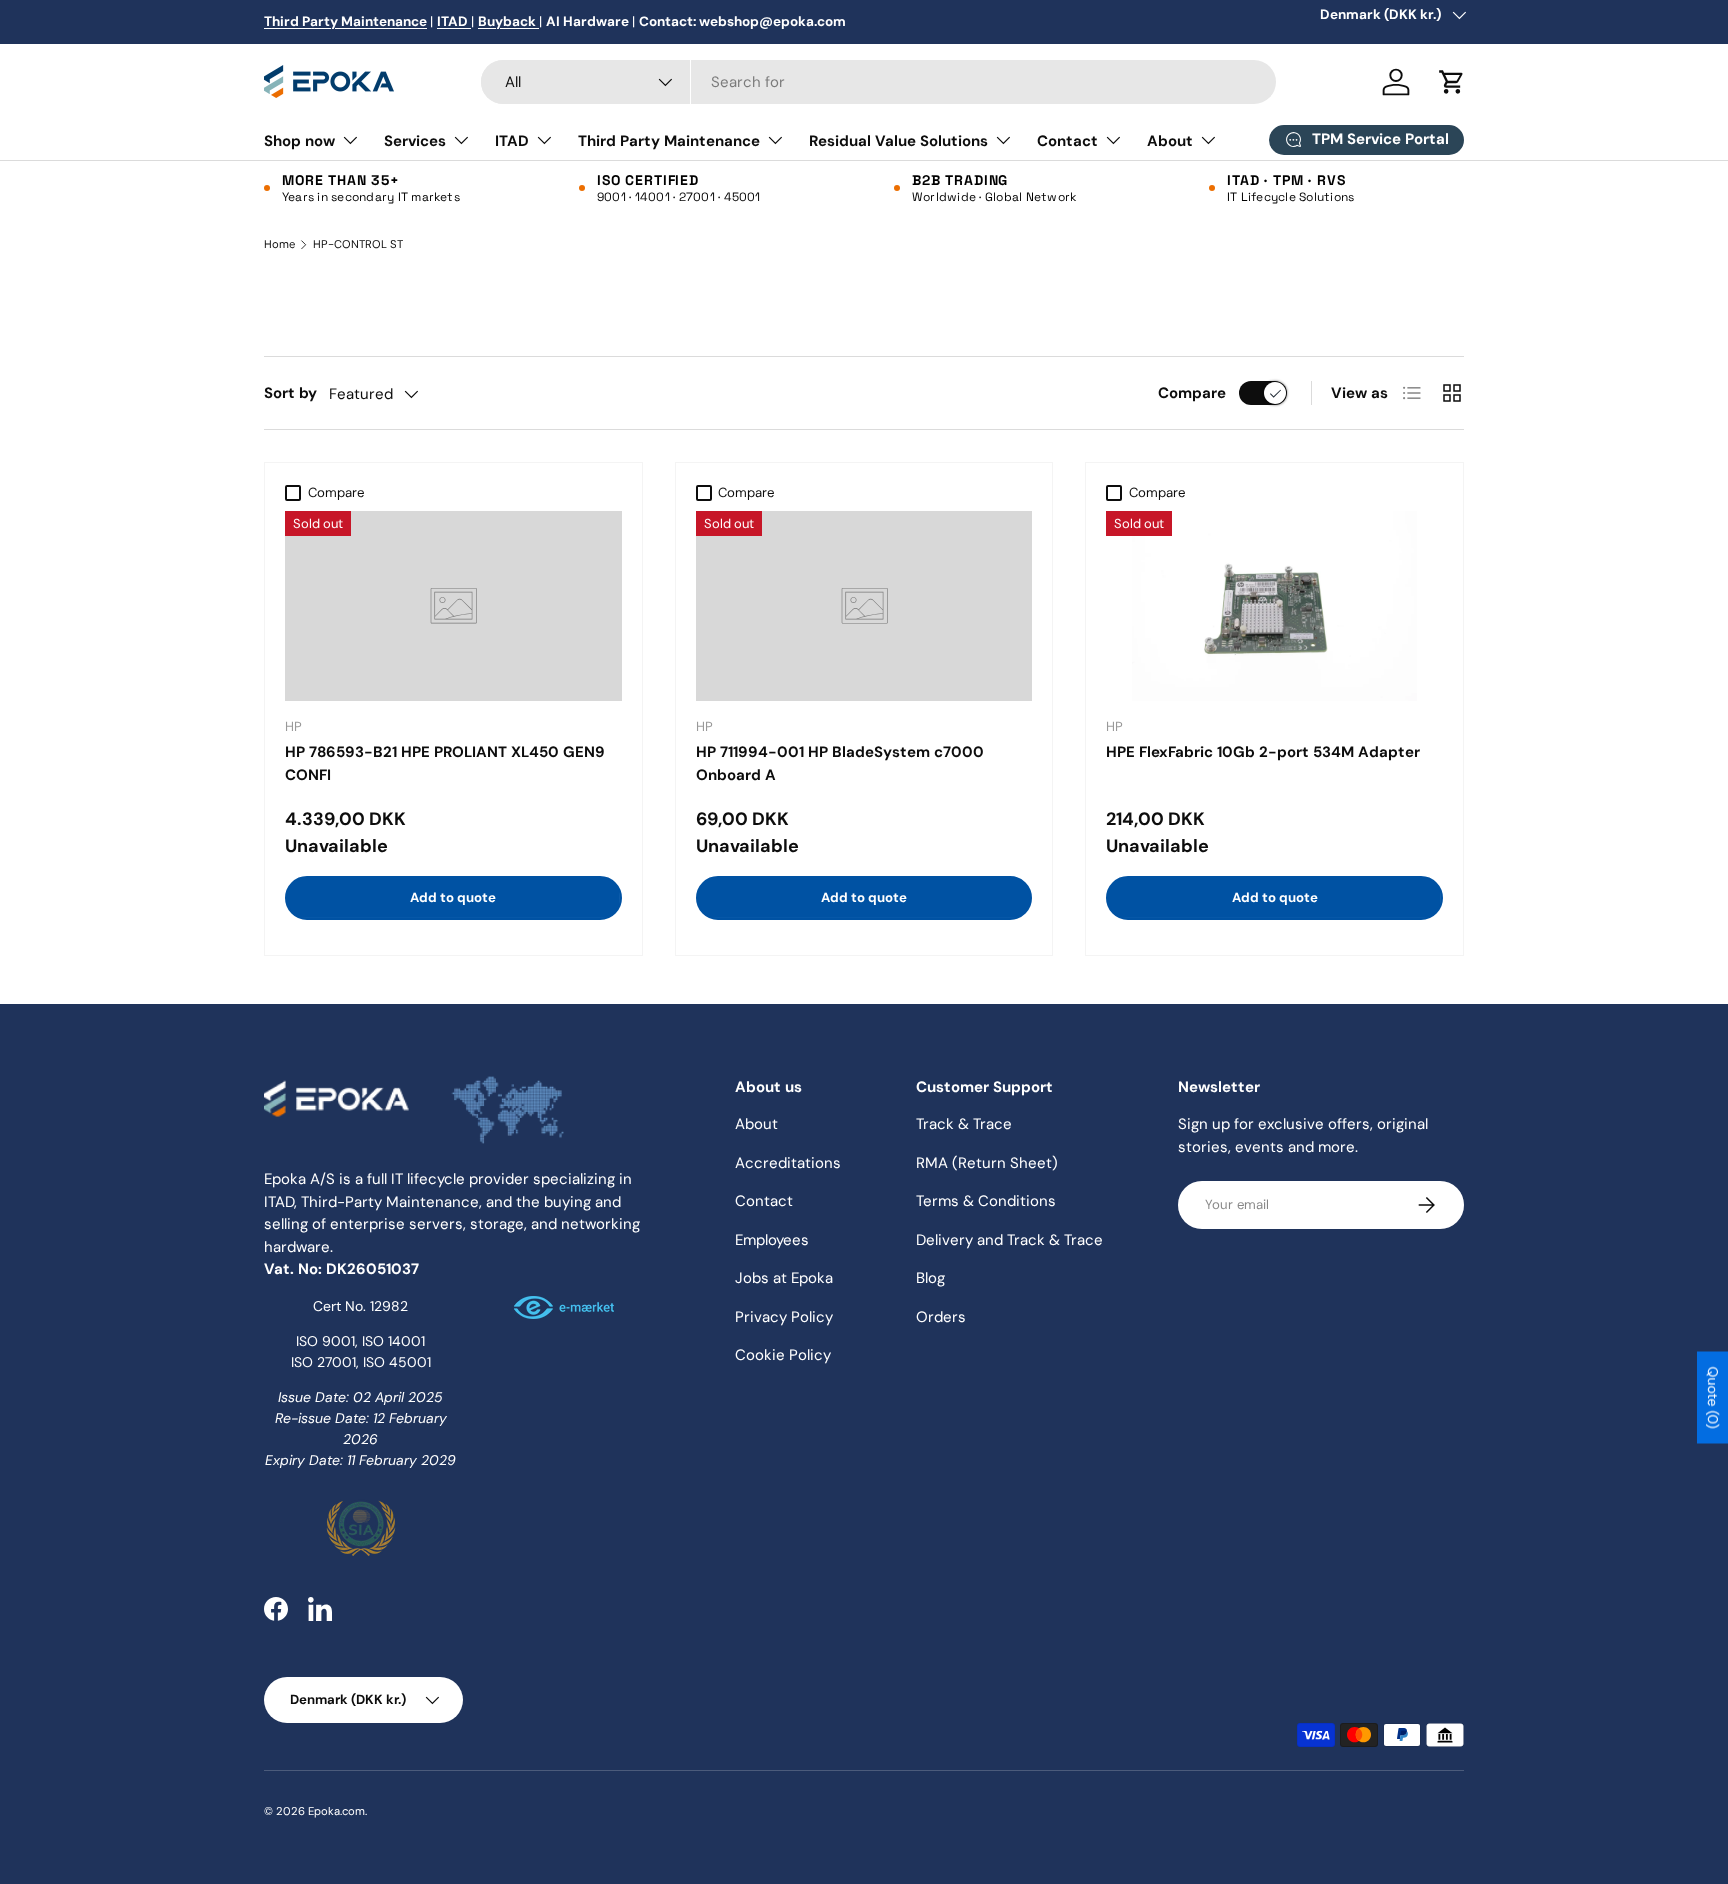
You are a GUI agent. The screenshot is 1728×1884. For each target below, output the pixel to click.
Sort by (290, 393)
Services (415, 141)
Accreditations (788, 1163)
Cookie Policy (783, 1355)
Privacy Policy (784, 1317)
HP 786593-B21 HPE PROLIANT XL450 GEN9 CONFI (445, 763)
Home (279, 244)
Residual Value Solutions (898, 141)
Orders (941, 1317)
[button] (1452, 82)
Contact (1067, 141)
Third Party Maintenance (669, 141)
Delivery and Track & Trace (1009, 1240)
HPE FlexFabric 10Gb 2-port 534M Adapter (1263, 752)
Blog (930, 1278)
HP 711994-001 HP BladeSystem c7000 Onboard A (840, 763)
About (1170, 141)
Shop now (299, 141)
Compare (1192, 393)
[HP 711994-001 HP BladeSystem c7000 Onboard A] (864, 606)
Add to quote (453, 897)
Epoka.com (336, 1811)
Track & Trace (964, 1124)
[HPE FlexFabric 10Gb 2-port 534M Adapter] (1274, 606)
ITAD (512, 141)
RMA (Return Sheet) (987, 1163)
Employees (772, 1240)
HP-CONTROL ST (358, 244)
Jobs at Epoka (784, 1278)
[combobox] (878, 82)
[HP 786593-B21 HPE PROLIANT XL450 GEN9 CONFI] (453, 606)
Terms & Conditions (986, 1201)
